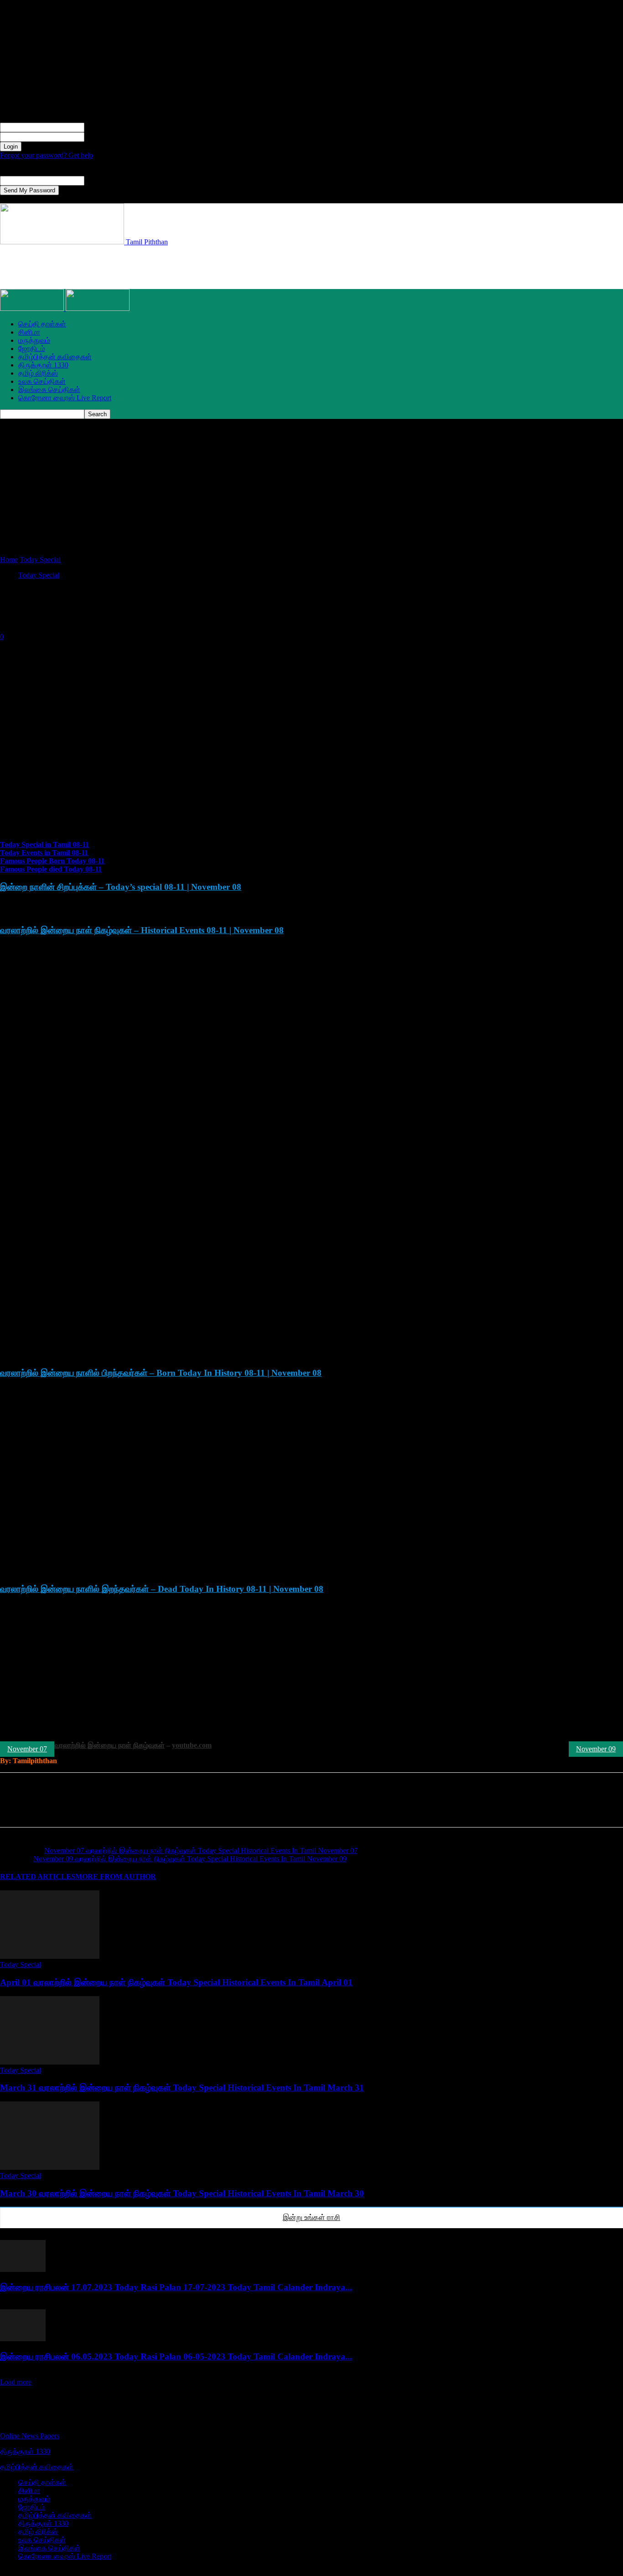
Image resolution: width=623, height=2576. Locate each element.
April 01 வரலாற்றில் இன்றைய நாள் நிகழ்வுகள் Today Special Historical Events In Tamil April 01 (176, 1982)
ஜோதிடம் (32, 348)
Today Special (40, 560)
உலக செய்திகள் (42, 381)
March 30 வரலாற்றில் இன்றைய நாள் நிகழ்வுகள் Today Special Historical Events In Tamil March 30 (182, 2193)
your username (106, 127)
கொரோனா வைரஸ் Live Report (65, 398)
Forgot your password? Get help (47, 155)
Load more (16, 2382)
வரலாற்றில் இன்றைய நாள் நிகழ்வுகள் (109, 1745)
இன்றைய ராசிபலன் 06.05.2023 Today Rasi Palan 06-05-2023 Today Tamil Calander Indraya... (176, 2357)
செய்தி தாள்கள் (42, 324)
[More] (192, 1808)
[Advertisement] (166, 267)
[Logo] (33, 308)
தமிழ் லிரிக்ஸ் (38, 373)
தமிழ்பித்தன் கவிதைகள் (55, 357)
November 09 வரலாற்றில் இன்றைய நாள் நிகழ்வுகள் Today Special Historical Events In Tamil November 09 (190, 1859)
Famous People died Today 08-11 (51, 869)
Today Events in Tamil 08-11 (44, 853)
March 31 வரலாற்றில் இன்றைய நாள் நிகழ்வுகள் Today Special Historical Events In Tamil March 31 (182, 2088)
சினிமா (29, 332)
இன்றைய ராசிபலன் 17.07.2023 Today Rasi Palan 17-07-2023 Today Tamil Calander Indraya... (176, 2287)
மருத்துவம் (34, 340)
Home (9, 560)
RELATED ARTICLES (38, 1877)
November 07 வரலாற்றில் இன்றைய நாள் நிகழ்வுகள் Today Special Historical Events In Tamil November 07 (201, 1851)
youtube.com (192, 1745)
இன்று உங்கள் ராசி (311, 2217)
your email (100, 180)
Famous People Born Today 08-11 (52, 861)
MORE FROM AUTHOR (116, 1877)
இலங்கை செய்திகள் (49, 390)
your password (106, 137)
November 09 (596, 1749)
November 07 (27, 1749)
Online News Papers (30, 2436)
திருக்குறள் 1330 (43, 365)
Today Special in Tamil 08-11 (44, 844)
